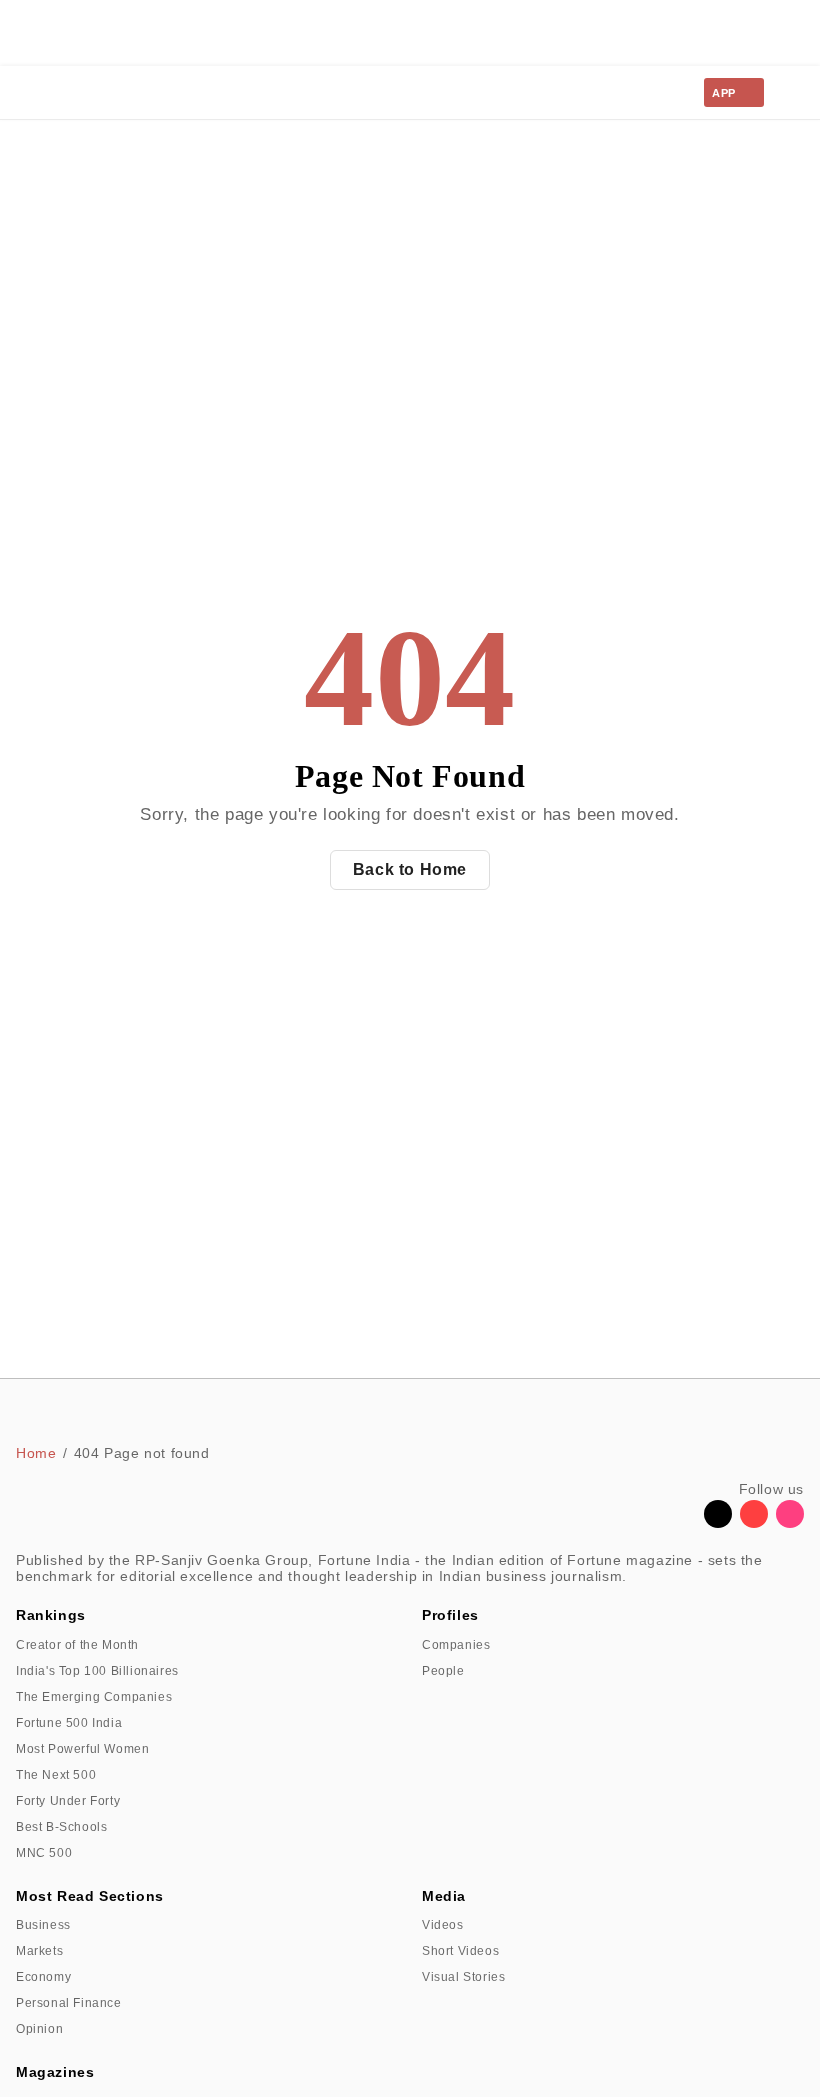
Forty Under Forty (68, 1801)
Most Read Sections (90, 1896)
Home (36, 1453)
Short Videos (460, 1951)
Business (43, 1925)
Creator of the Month (77, 1645)
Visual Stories (463, 1977)
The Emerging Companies (94, 1697)
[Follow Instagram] (790, 1522)
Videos (443, 1925)
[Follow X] (718, 1522)
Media (444, 1896)
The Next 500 (56, 1775)
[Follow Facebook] (682, 1522)
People (443, 1671)
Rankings (51, 1615)
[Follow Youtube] (754, 1522)
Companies (456, 1645)
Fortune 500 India (69, 1723)
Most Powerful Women (82, 1749)
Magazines (55, 2072)
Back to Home (410, 869)
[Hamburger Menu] (792, 93)
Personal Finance (69, 2003)
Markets (39, 1951)
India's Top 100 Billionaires (97, 1671)
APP (724, 93)
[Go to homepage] (61, 92)
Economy (43, 1977)
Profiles (450, 1615)
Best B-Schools (61, 1827)
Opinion (39, 2029)
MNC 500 (44, 1853)
